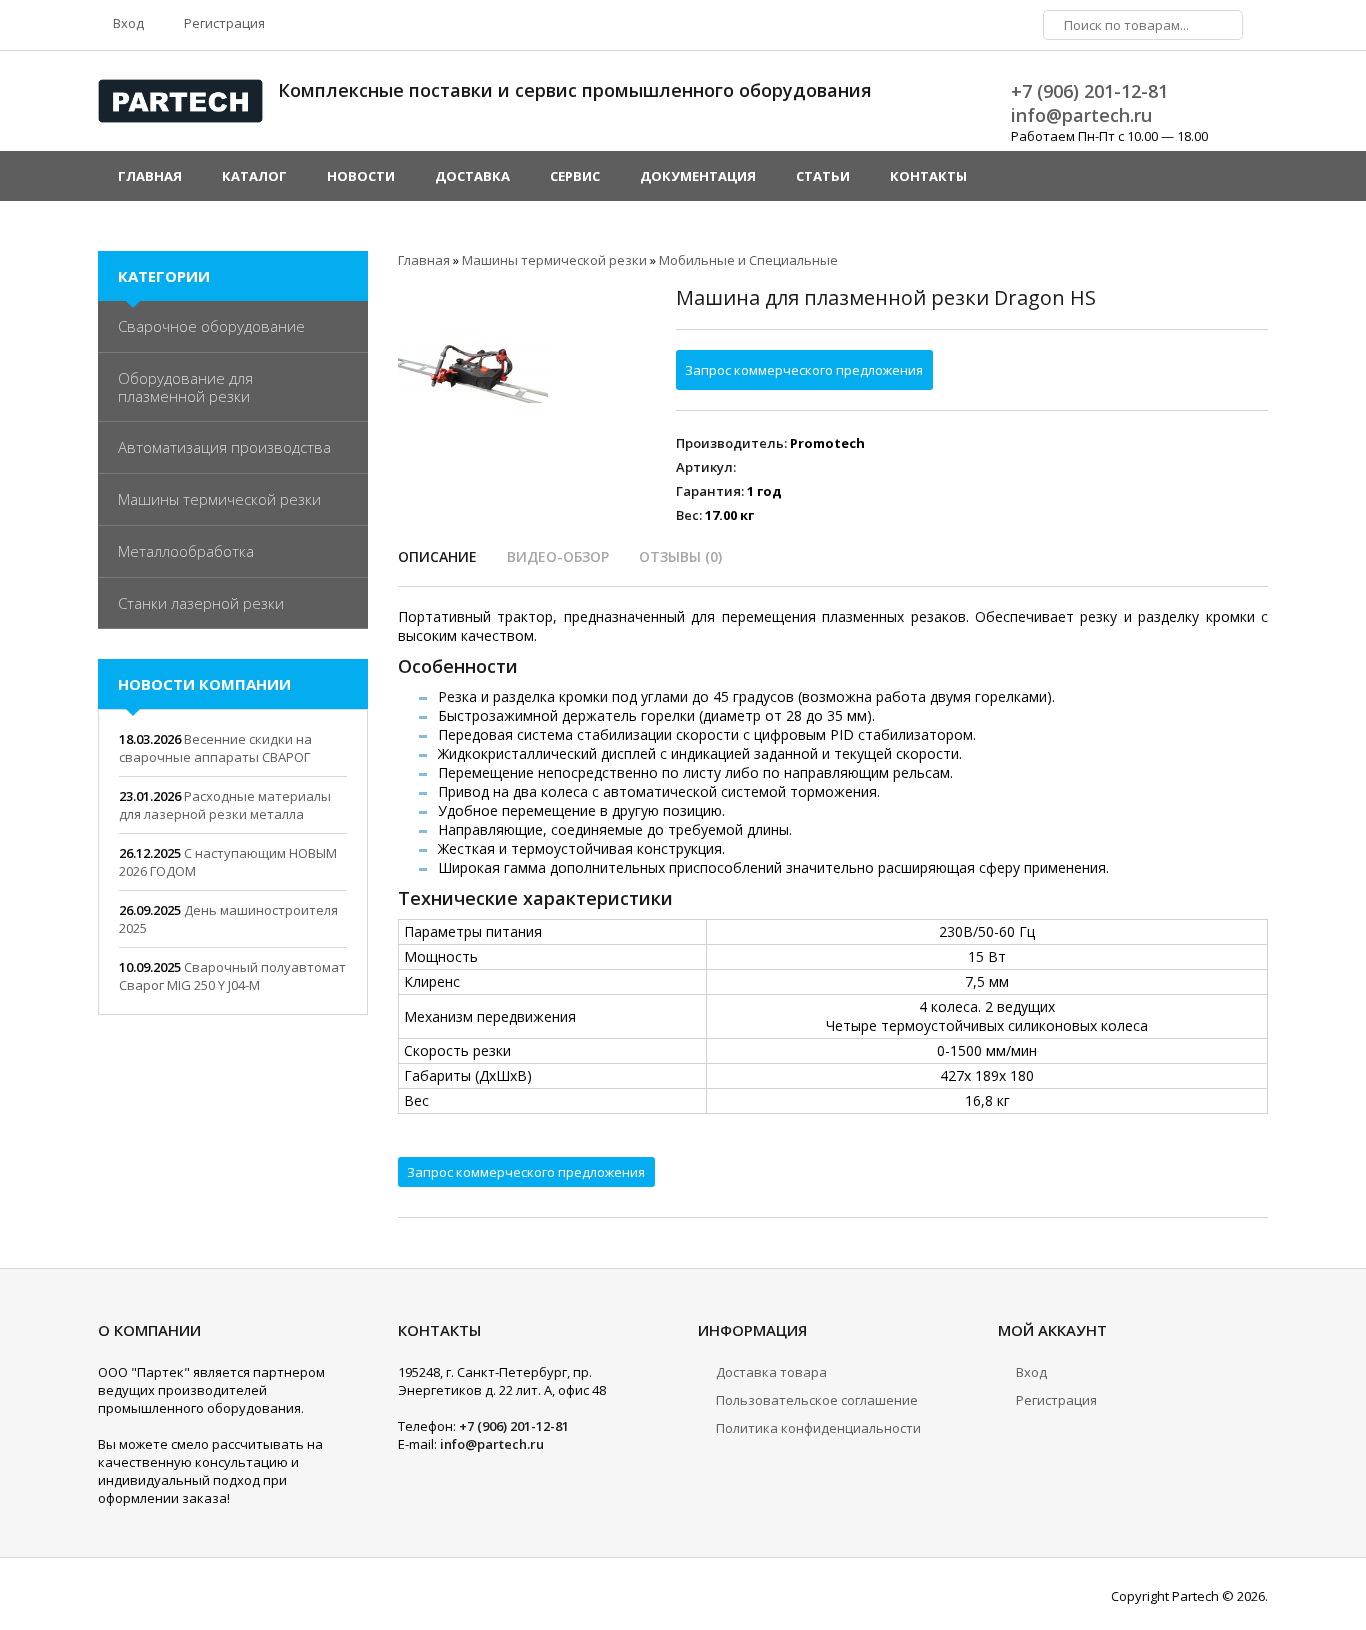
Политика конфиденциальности (818, 1428)
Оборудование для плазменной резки (185, 387)
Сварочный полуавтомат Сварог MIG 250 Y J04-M (232, 976)
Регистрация (223, 23)
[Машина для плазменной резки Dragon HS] (473, 362)
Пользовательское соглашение (817, 1400)
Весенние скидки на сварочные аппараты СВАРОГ (215, 748)
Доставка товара (771, 1372)
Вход (127, 23)
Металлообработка (186, 551)
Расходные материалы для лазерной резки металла (225, 805)
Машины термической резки (219, 499)
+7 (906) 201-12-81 (1089, 91)
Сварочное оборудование (211, 326)
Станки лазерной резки (201, 603)
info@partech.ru (1081, 115)
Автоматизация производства (224, 447)
